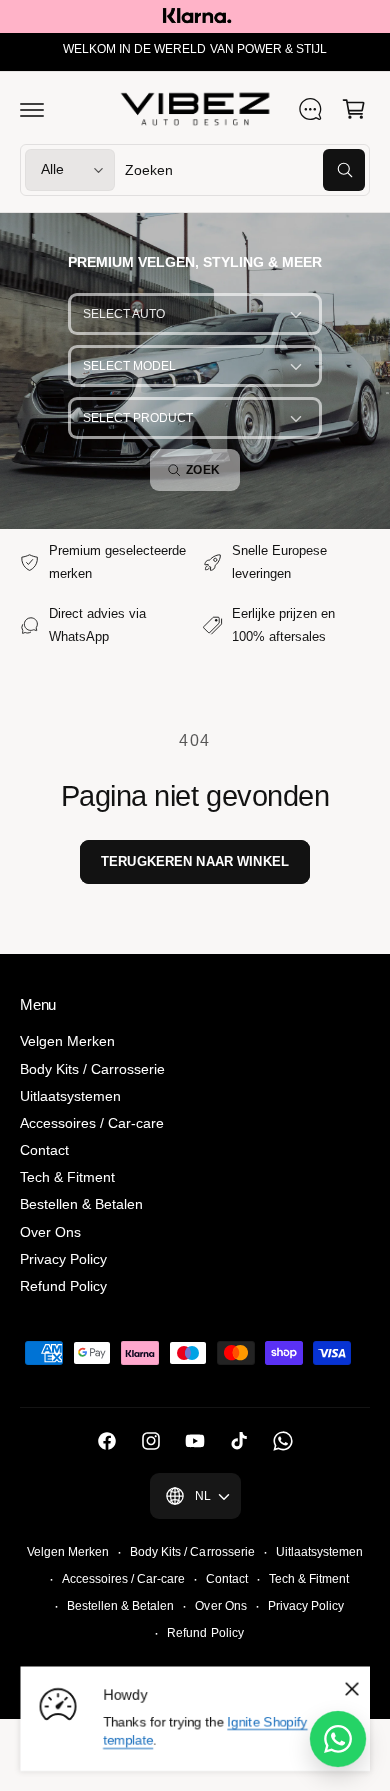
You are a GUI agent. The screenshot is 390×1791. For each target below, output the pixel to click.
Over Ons (50, 1232)
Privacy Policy (63, 1259)
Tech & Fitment (67, 1177)
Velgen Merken (67, 1041)
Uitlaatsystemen (70, 1096)
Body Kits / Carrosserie (92, 1069)
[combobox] (245, 170)
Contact (44, 1150)
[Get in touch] (310, 109)
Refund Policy (63, 1286)
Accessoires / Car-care (92, 1123)
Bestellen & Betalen (81, 1204)
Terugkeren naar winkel (195, 861)
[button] (32, 109)
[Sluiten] (352, 1689)
